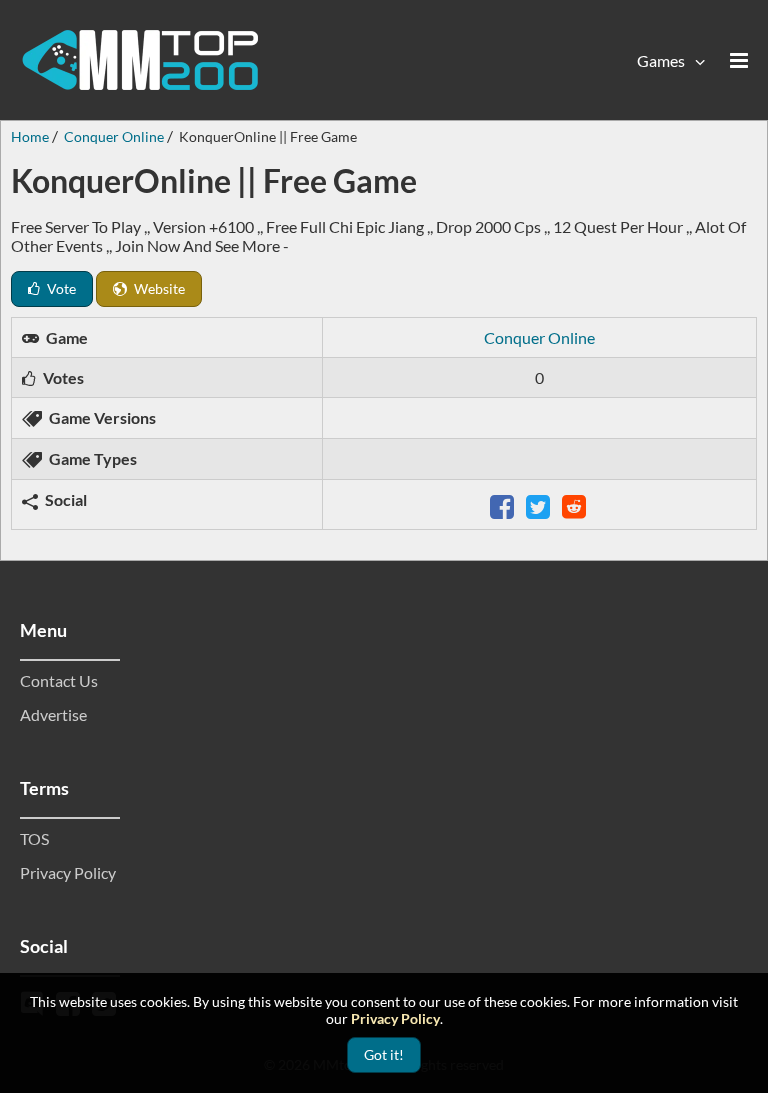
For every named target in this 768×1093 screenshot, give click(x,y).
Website (158, 288)
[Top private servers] (140, 60)
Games (661, 60)
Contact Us (59, 680)
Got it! (384, 1054)
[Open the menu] (739, 60)
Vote (60, 288)
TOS (34, 838)
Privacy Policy (68, 872)
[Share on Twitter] (540, 504)
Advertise (53, 714)
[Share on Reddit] (576, 504)
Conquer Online (539, 337)
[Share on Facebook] (504, 504)
